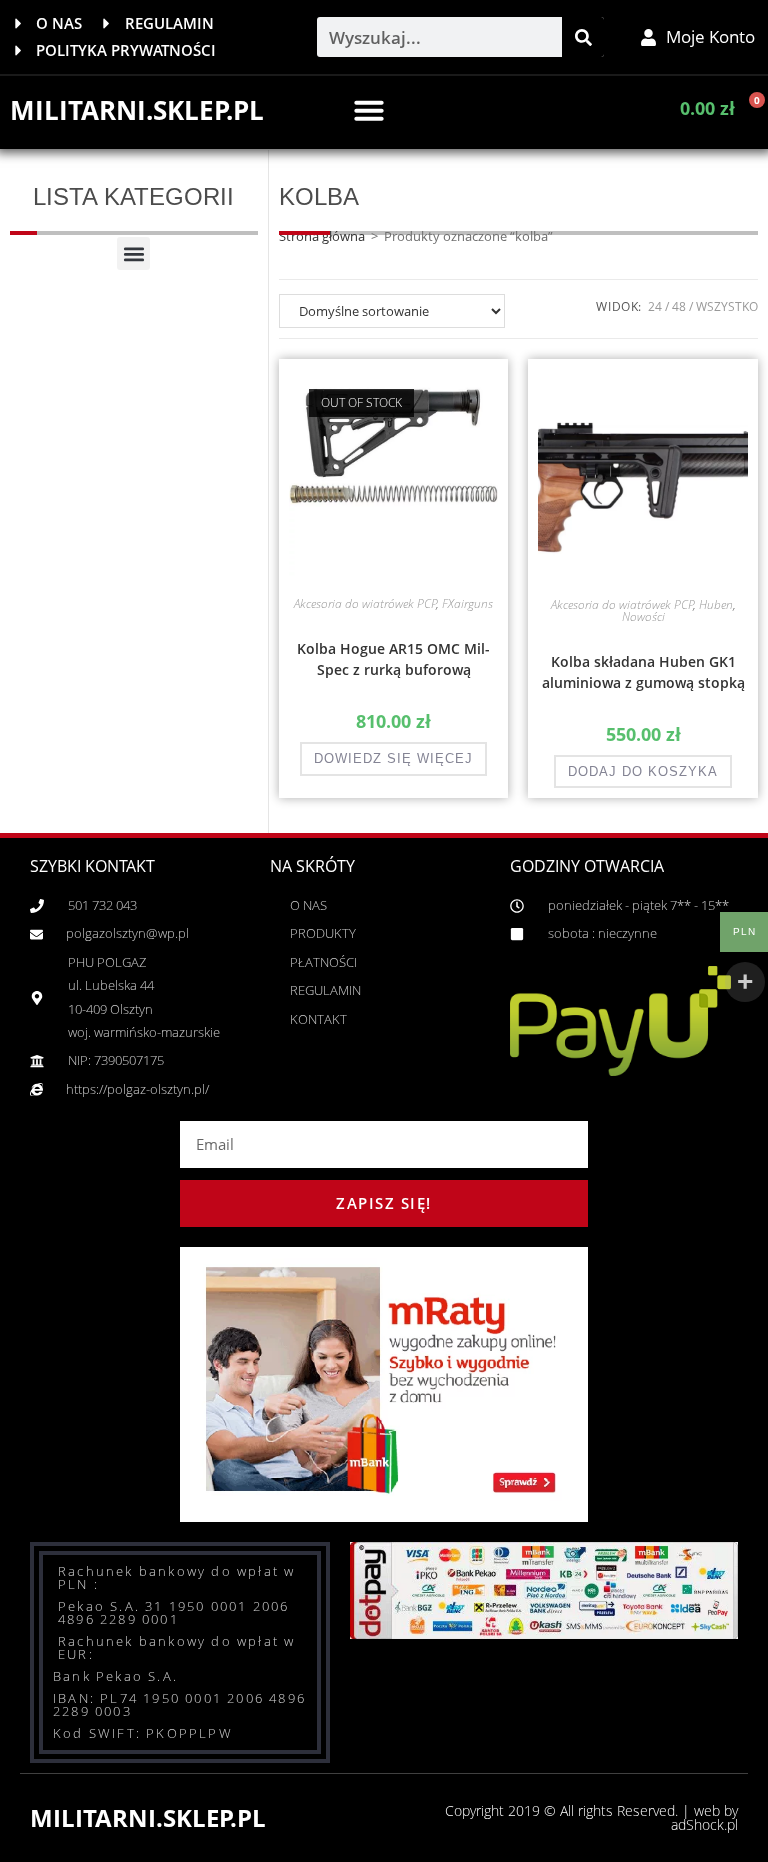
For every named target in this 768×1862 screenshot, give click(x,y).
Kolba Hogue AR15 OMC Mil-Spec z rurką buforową (393, 659)
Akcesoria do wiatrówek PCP (365, 603)
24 (655, 306)
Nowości (643, 616)
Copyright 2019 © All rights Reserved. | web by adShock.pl (591, 1817)
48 (679, 306)
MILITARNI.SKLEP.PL (137, 110)
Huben (716, 604)
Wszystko (727, 306)
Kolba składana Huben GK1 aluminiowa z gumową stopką (643, 672)
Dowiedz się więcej (393, 758)
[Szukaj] (583, 37)
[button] (369, 110)
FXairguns (467, 603)
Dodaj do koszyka (643, 771)
